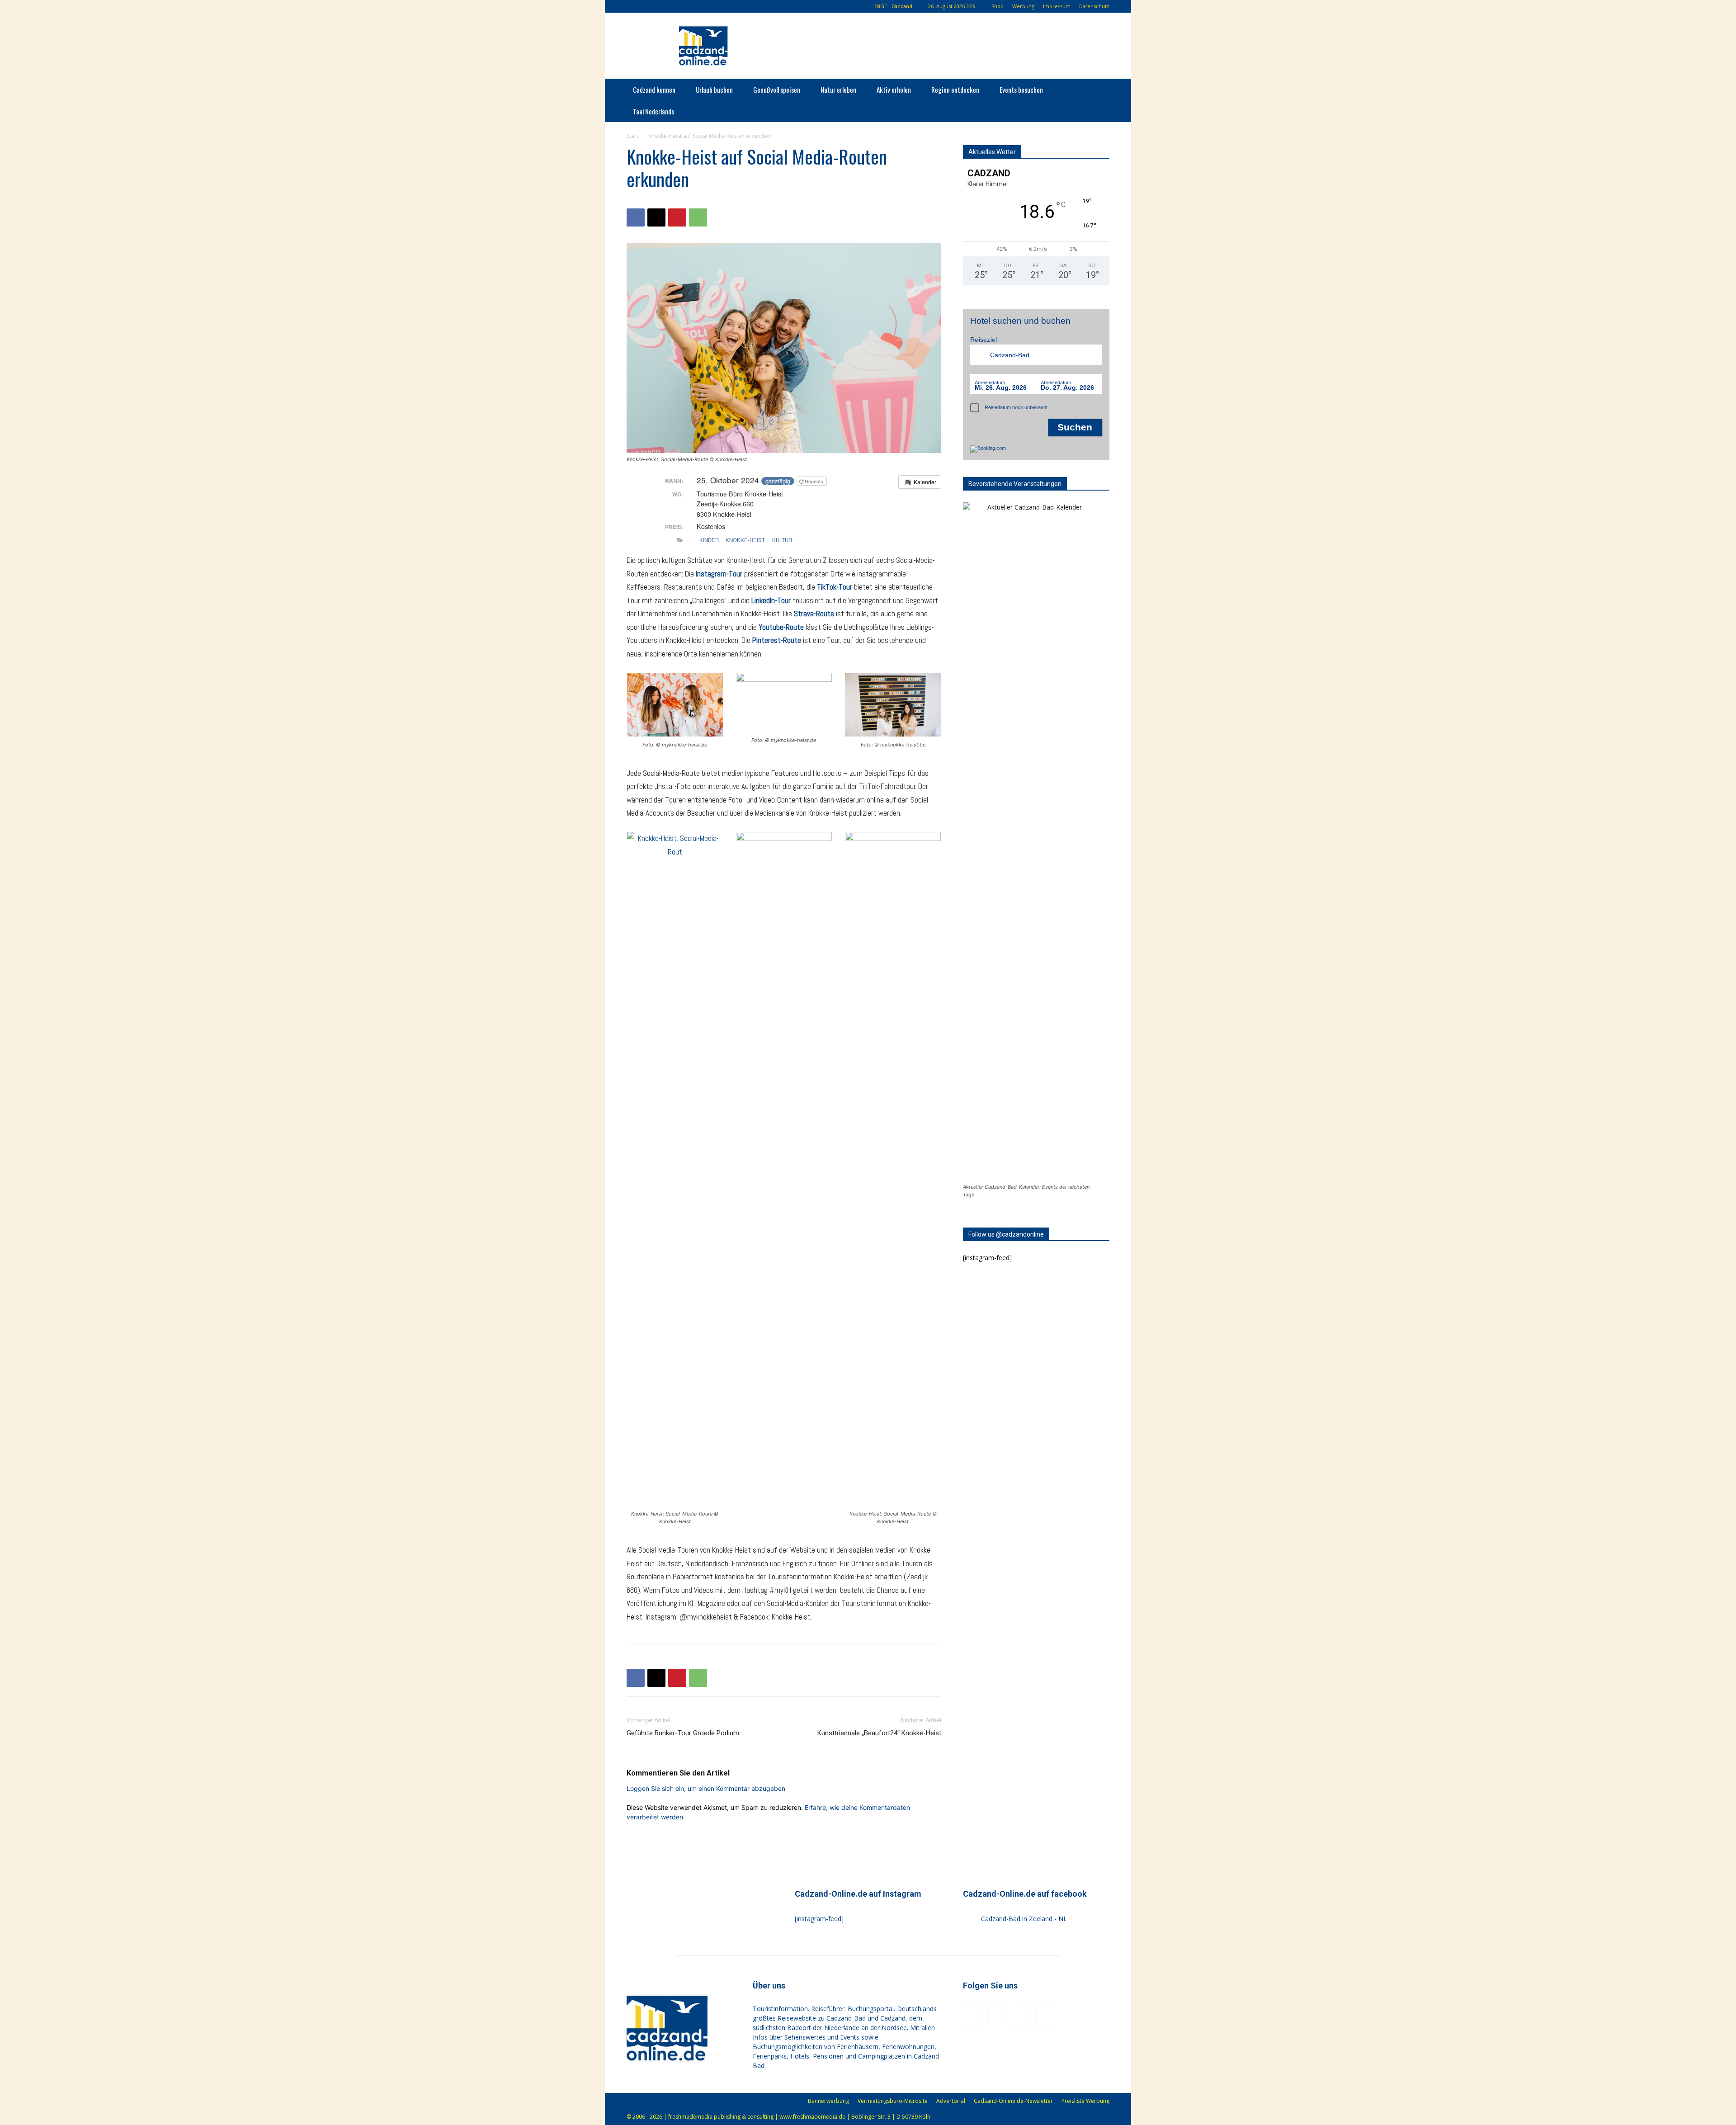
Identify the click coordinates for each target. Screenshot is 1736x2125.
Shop (998, 6)
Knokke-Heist (745, 540)
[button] (633, 6)
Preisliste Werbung (1085, 2101)
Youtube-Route (781, 627)
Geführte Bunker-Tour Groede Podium (683, 1733)
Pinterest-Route (777, 640)
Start (632, 136)
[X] (656, 217)
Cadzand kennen (654, 90)
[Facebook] (647, 6)
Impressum (1057, 6)
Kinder (709, 540)
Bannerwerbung (828, 2101)
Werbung (1023, 6)
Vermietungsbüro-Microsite (893, 2101)
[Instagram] (662, 6)
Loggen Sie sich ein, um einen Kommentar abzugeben (706, 1788)
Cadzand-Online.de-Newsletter (1013, 2101)
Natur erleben (838, 90)
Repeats (814, 481)
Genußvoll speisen (777, 90)
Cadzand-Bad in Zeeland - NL (1024, 1919)
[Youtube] (692, 6)
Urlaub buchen (714, 90)
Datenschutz (1094, 6)
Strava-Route (814, 614)
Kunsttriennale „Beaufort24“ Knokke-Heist (879, 1733)
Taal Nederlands (653, 111)
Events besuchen (1021, 90)
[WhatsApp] (698, 217)
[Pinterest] (677, 6)
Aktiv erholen (894, 90)
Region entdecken (955, 90)
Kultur (782, 540)
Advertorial (951, 2101)
